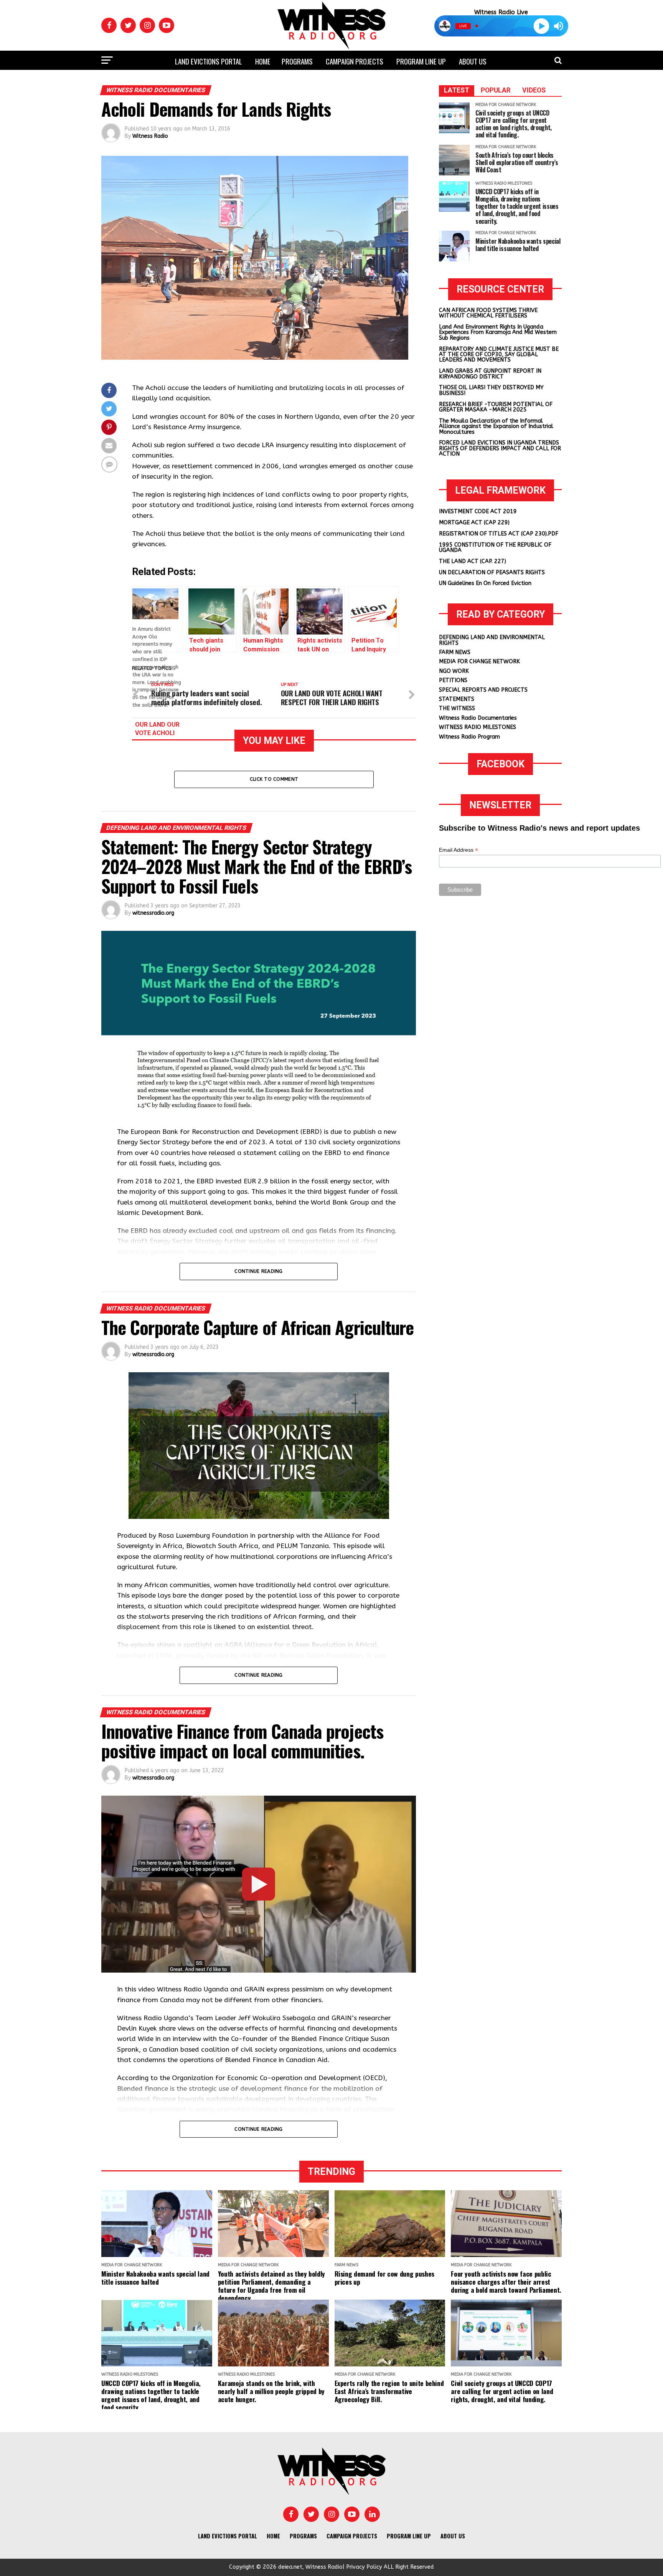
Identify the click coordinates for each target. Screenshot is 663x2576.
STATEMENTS (457, 699)
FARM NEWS (455, 652)
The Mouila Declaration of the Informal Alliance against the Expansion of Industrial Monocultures (496, 426)
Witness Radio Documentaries (478, 718)
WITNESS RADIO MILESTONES (477, 727)
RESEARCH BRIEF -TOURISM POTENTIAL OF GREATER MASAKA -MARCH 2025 (496, 407)
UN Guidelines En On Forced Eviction (485, 583)
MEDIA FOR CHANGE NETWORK (479, 662)
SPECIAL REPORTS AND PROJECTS (483, 690)
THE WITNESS (457, 708)
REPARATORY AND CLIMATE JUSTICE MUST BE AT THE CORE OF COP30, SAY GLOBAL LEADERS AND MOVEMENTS (499, 355)
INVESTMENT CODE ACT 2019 (478, 511)
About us (473, 61)
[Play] (541, 26)
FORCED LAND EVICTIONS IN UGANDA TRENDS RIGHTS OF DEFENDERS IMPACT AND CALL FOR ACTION (500, 448)
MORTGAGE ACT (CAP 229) (474, 523)
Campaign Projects (355, 61)
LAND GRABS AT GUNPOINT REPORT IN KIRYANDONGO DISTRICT (490, 374)
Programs (297, 61)
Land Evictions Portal (209, 61)
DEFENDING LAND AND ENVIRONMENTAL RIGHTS (492, 640)
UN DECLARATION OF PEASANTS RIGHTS (492, 573)
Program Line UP (421, 61)
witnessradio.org (153, 913)
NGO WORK (454, 671)
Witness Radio (150, 136)
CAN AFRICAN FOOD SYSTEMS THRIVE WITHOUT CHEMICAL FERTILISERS (488, 313)
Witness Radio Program (469, 737)
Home (263, 61)
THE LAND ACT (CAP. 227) (473, 561)
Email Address (458, 850)
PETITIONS (453, 680)
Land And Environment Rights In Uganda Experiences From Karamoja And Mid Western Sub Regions (498, 332)
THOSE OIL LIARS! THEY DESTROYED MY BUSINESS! (491, 390)
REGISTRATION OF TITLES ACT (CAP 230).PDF (499, 534)
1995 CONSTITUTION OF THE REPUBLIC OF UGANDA (495, 548)
